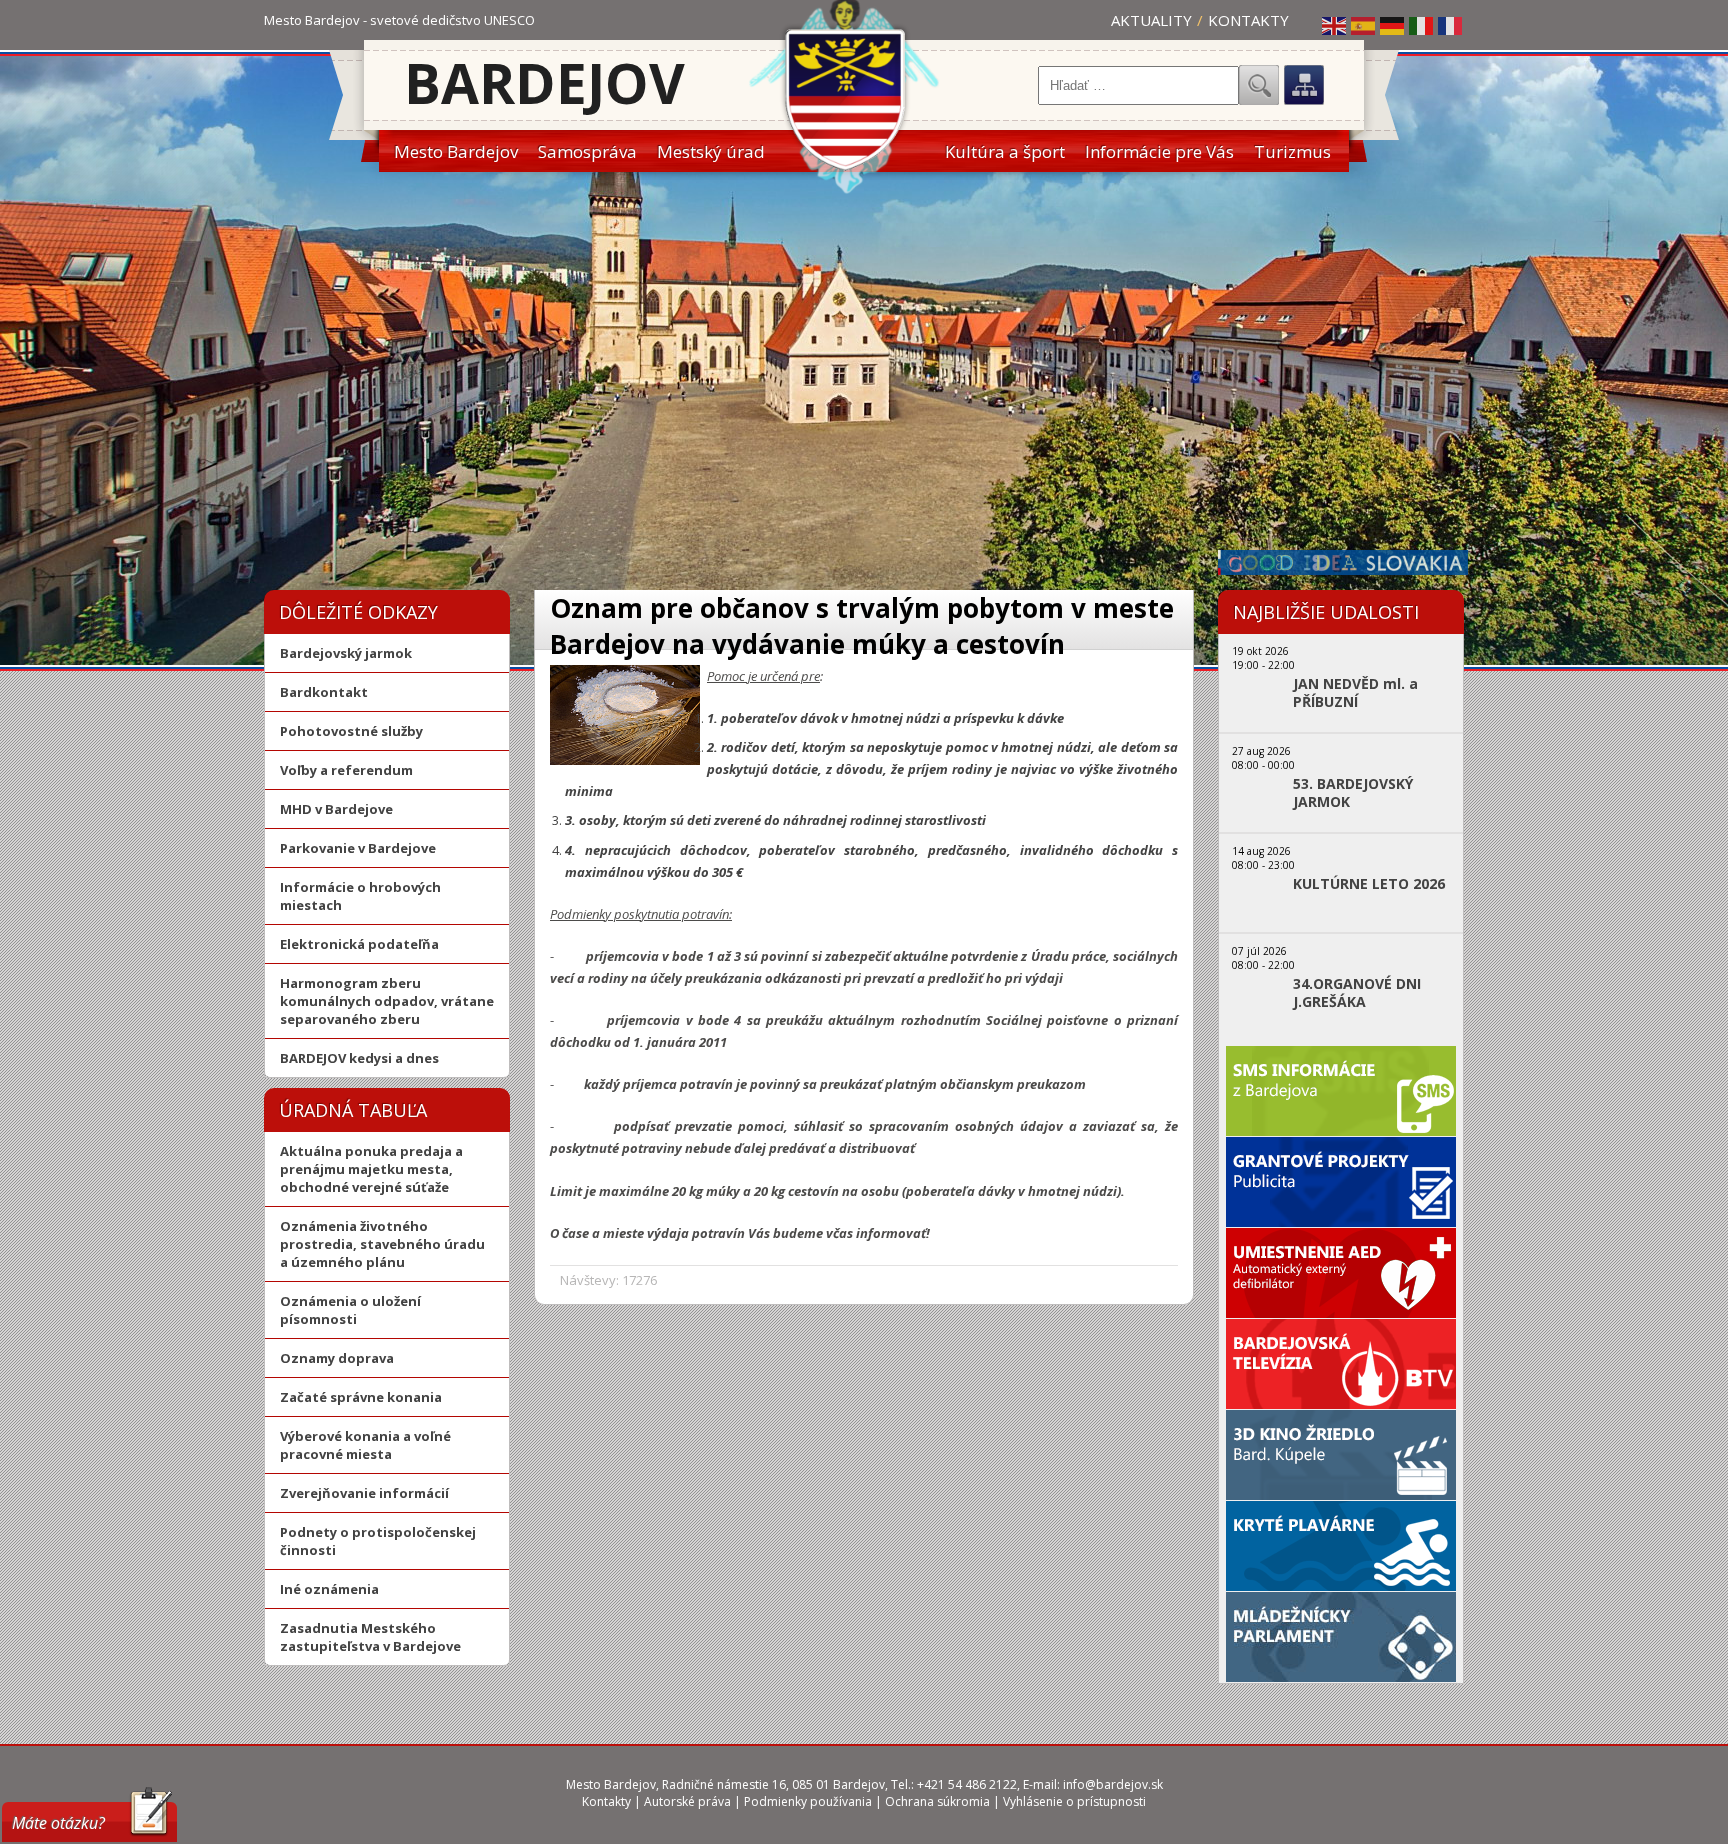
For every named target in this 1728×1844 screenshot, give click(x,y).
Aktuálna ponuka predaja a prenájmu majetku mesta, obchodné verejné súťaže (371, 1169)
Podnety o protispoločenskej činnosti (378, 1541)
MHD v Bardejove (336, 809)
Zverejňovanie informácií (364, 1493)
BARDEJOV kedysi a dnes (359, 1058)
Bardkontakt (324, 692)
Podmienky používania (808, 1801)
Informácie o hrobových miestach (360, 896)
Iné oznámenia (329, 1589)
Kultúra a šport (1005, 151)
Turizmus (1292, 151)
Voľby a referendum (346, 770)
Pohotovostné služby (351, 731)
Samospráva (587, 151)
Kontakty (1248, 20)
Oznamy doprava (337, 1358)
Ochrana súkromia (937, 1801)
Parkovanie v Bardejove (358, 848)
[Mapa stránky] (1304, 85)
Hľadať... (1259, 85)
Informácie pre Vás (1159, 151)
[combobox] (1138, 85)
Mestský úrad (711, 151)
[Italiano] (1422, 25)
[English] (1335, 25)
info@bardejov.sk (1113, 1784)
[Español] (1364, 25)
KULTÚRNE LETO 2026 (1369, 884)
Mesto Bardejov (456, 151)
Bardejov (544, 82)
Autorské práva (687, 1801)
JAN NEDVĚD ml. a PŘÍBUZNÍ (1355, 693)
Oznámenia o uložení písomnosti (350, 1310)
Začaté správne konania (361, 1397)
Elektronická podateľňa (359, 944)
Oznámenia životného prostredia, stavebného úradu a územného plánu (382, 1244)
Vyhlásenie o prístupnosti (1074, 1801)
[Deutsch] (1393, 25)
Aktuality (1151, 20)
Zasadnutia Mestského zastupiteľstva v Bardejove (370, 1637)
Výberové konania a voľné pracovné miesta (365, 1445)
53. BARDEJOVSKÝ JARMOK (1353, 793)
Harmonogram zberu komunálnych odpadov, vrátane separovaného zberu (387, 1001)
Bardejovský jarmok (346, 653)
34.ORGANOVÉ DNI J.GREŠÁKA (1357, 993)
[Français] (1451, 25)
